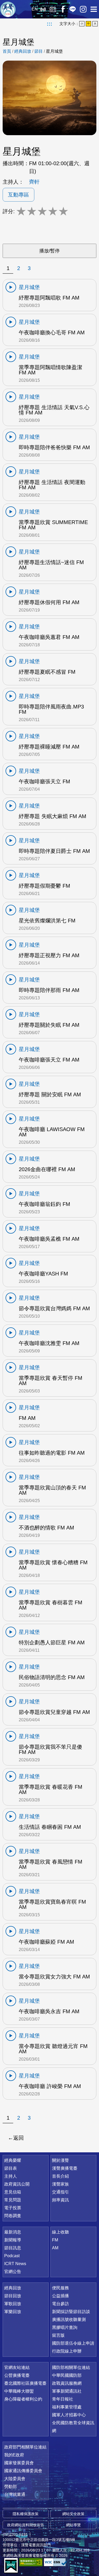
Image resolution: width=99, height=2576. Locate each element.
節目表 (11, 2168)
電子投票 (13, 2208)
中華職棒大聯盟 (19, 2391)
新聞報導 (13, 2240)
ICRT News (15, 2264)
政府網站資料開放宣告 (26, 2525)
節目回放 (13, 2296)
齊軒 (34, 182)
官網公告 (13, 2272)
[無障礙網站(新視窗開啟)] (31, 2562)
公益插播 (60, 2296)
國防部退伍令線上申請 (73, 2343)
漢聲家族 (60, 2184)
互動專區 (18, 195)
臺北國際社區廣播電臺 (25, 2383)
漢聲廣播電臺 (8, 9)
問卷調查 (13, 2216)
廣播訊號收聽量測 (69, 2320)
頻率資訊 (60, 2200)
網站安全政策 (73, 2514)
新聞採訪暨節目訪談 (71, 2312)
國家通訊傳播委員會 (23, 2471)
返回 (18, 2138)
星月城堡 (54, 51)
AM (55, 2248)
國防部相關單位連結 (71, 2367)
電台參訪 (60, 2304)
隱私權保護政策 (26, 2514)
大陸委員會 (15, 2479)
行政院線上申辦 (67, 2351)
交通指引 (60, 2192)
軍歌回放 (13, 2304)
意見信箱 (13, 2192)
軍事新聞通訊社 (67, 2391)
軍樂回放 (13, 2312)
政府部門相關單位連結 (25, 2447)
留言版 (58, 2335)
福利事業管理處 (67, 2407)
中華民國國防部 (67, 2375)
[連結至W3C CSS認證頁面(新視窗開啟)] (55, 2562)
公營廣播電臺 (17, 2375)
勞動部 (11, 2487)
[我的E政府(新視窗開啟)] (11, 2566)
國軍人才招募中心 (69, 2415)
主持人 (11, 2176)
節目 (39, 51)
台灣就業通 (15, 2494)
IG (83, 9)
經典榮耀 (13, 2160)
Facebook (63, 9)
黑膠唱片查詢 (65, 2327)
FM (55, 2240)
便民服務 (60, 2288)
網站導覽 (73, 2525)
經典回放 (53, 9)
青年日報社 (63, 2399)
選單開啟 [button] (94, 9)
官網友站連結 (17, 2367)
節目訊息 (13, 2248)
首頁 (7, 51)
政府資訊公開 (17, 2184)
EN (35, 9)
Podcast (12, 2256)
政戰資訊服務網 (67, 2383)
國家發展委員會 (19, 2463)
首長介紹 (60, 2176)
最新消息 (13, 2232)
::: (49, 24)
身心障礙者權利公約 (23, 2399)
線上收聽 (43, 9)
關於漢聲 (60, 2160)
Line (73, 9)
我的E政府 (14, 2455)
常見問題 (13, 2200)
